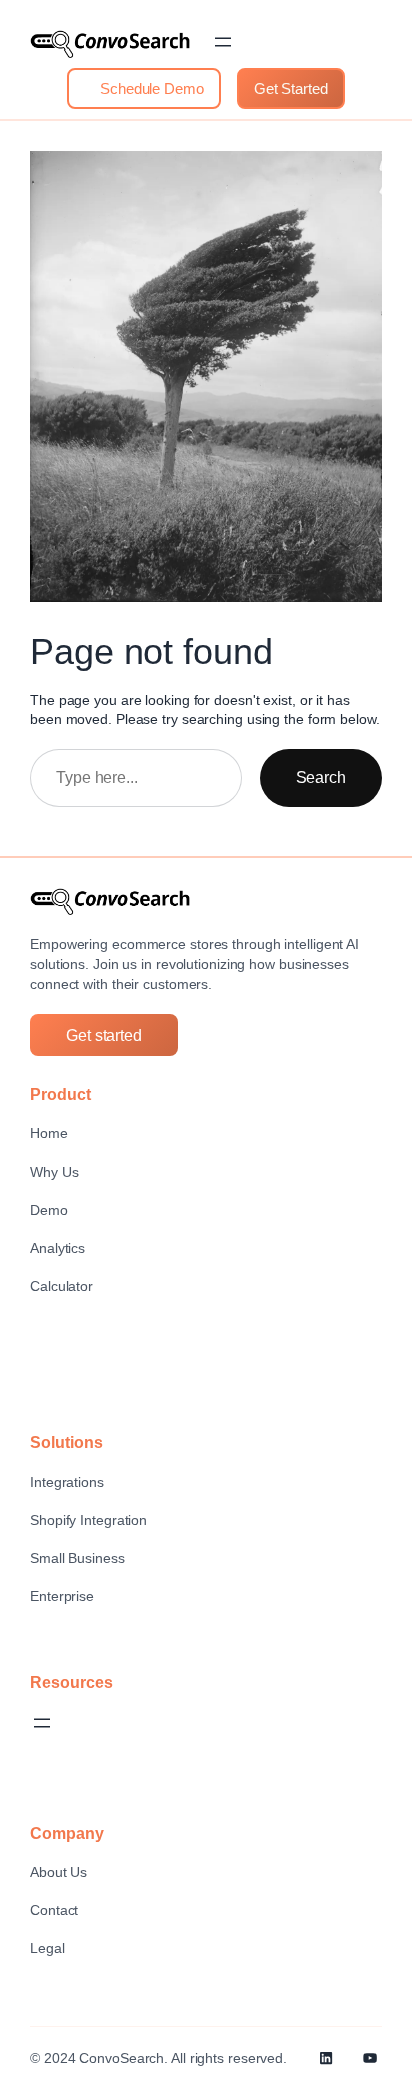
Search (321, 777)
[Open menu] (223, 42)
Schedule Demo (150, 88)
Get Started (291, 88)
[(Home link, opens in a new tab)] (110, 44)
